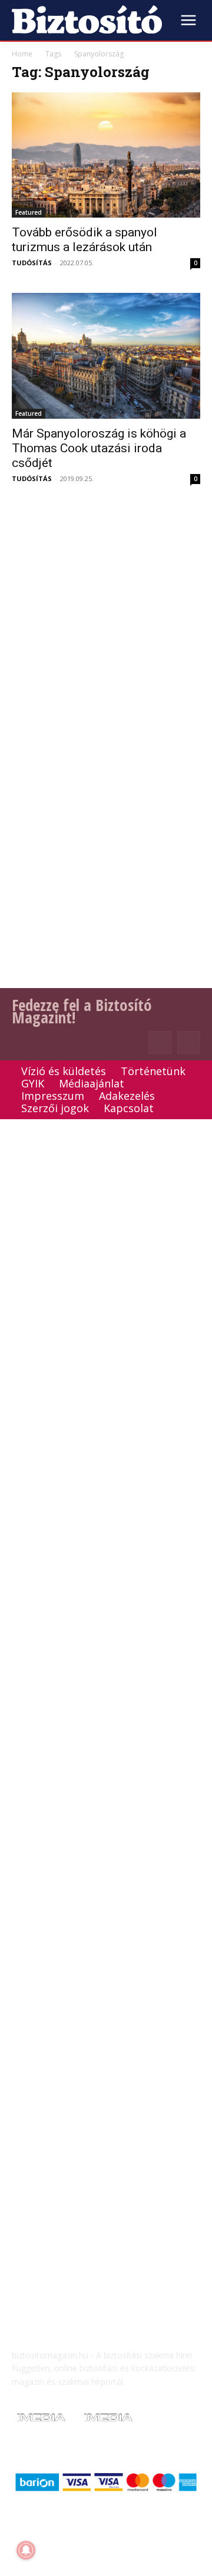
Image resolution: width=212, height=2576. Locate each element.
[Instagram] (189, 1042)
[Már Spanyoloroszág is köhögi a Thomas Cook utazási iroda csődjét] (106, 356)
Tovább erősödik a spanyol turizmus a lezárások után (85, 240)
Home (22, 54)
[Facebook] (160, 1042)
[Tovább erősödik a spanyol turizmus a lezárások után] (106, 155)
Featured (29, 212)
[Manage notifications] (26, 2550)
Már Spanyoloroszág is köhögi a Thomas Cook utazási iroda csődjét (99, 448)
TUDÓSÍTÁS (32, 263)
